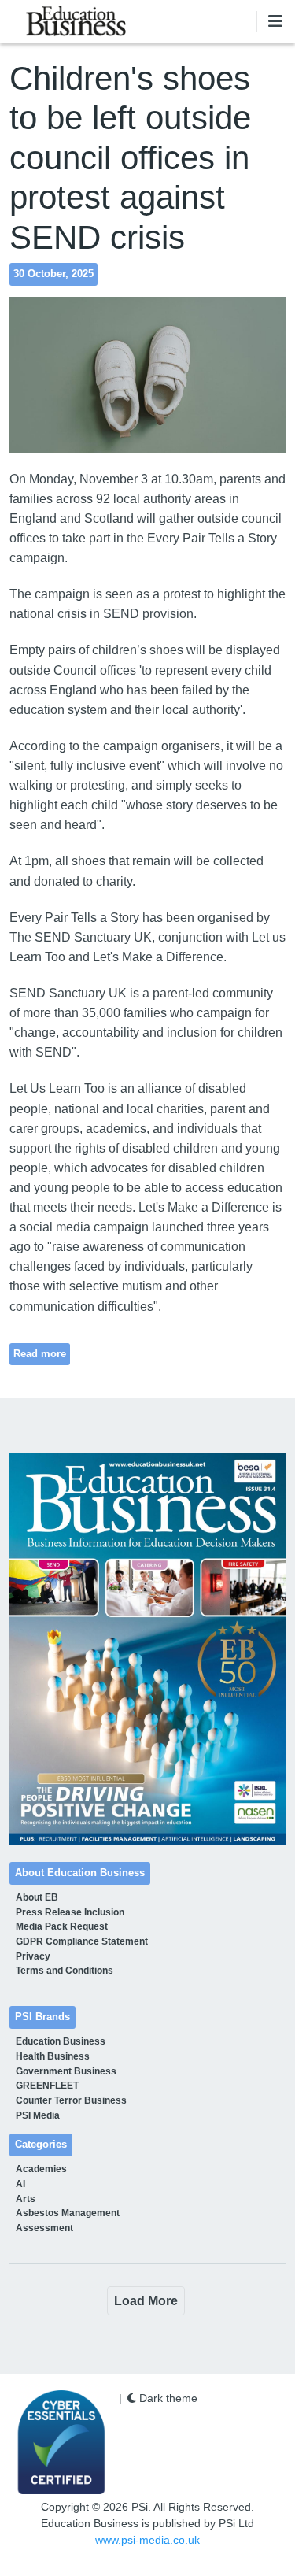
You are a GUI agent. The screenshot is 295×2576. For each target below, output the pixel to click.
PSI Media (38, 2115)
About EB (37, 1897)
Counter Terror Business (71, 2100)
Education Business (61, 2041)
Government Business (66, 2071)
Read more (40, 1354)
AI (20, 2184)
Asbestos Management (68, 2213)
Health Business (53, 2056)
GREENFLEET (47, 2086)
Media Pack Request (62, 1926)
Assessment (44, 2228)
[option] (148, 1649)
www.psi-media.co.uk (147, 2540)
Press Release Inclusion (70, 1912)
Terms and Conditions (65, 1971)
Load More (146, 2301)
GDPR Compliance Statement (82, 1941)
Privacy (33, 1956)
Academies (41, 2169)
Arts (26, 2199)
